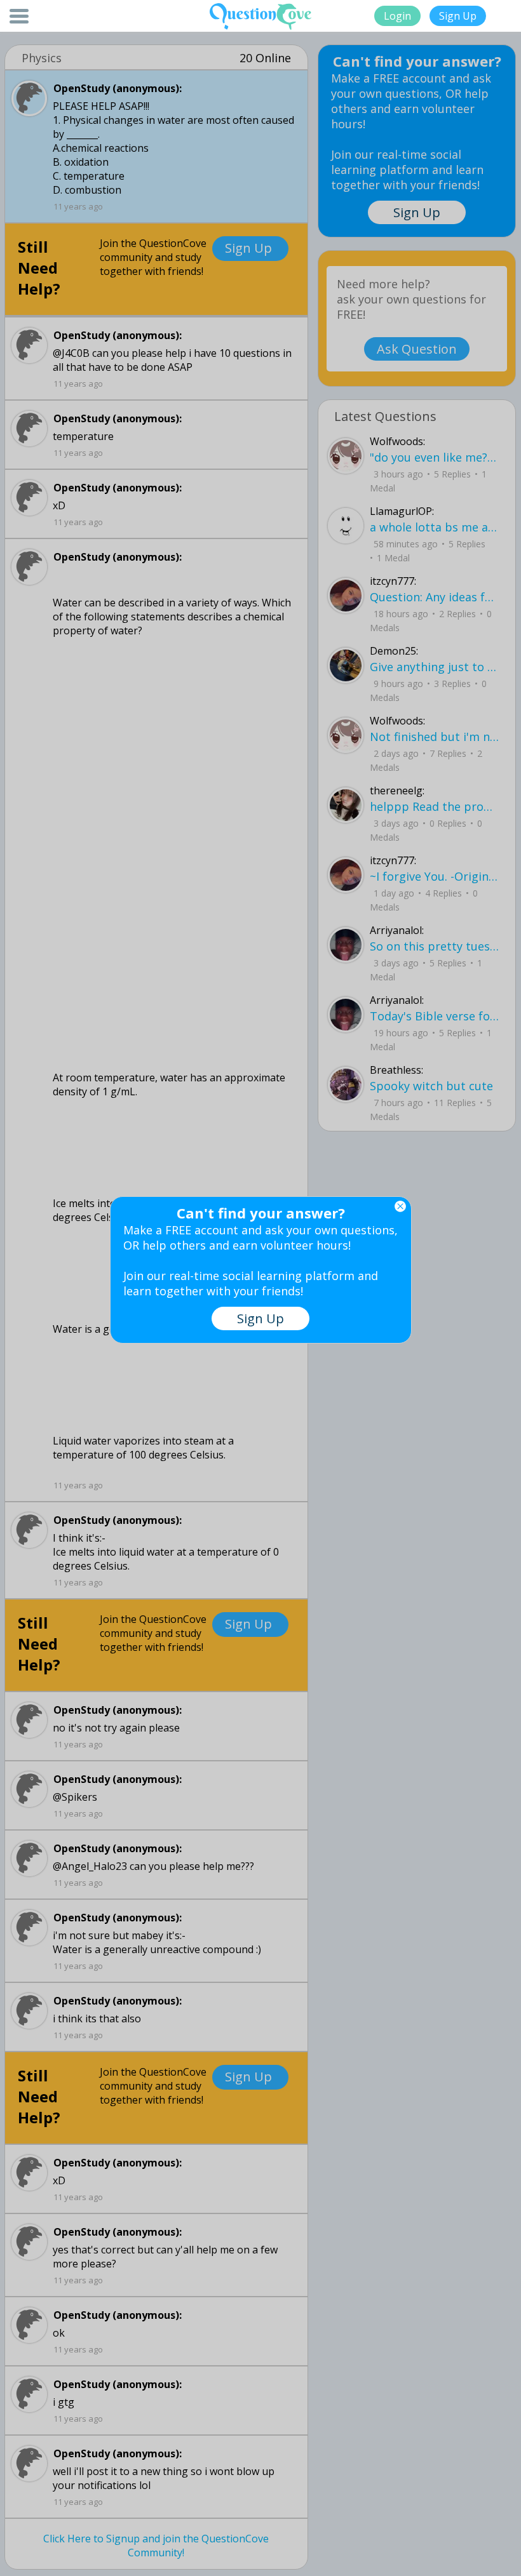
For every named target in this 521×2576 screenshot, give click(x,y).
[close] (400, 1206)
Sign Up (458, 16)
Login (397, 16)
